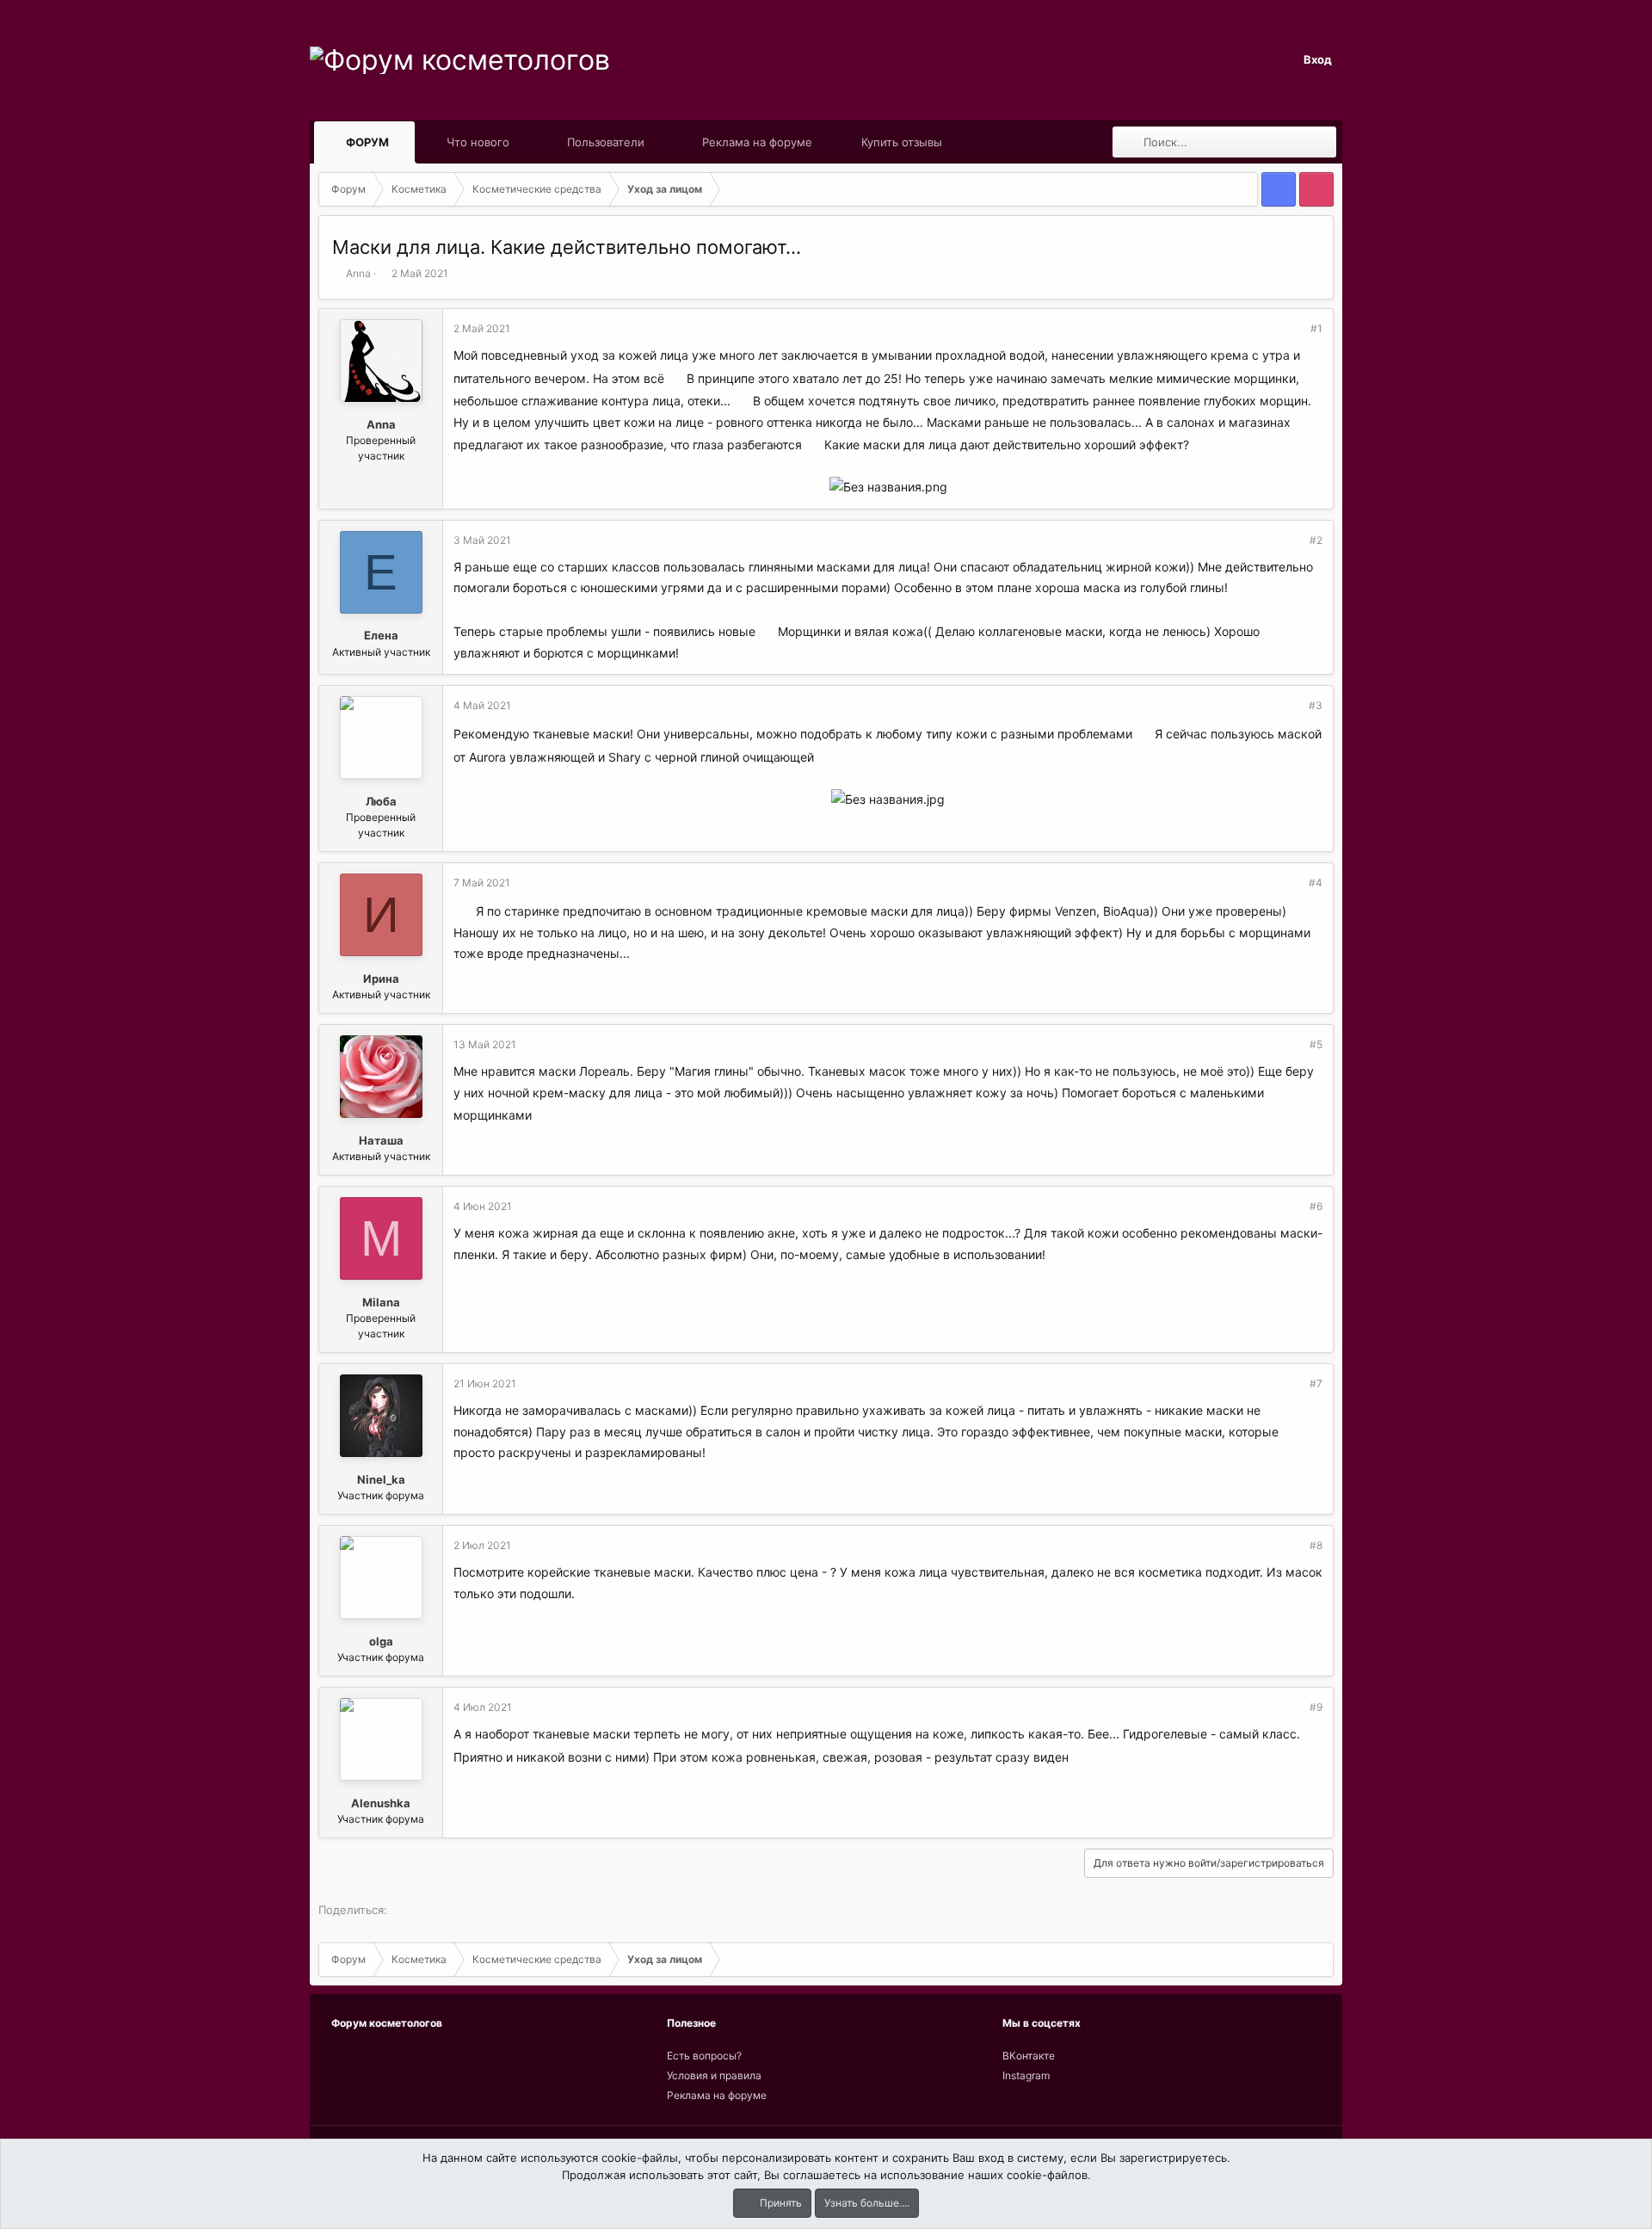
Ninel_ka (381, 1479)
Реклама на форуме (757, 142)
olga (381, 1641)
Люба (381, 801)
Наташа (381, 1140)
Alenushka (381, 1803)
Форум (367, 142)
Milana (381, 1302)
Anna (358, 273)
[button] (405, 142)
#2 (1316, 540)
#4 (1316, 883)
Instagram (1026, 2075)
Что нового (478, 142)
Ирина (381, 979)
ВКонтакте (1029, 2056)
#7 (1316, 1383)
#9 (1316, 1707)
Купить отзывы (902, 142)
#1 (1316, 328)
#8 (1316, 1545)
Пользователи (606, 142)
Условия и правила (714, 2075)
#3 (1316, 705)
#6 (1316, 1206)
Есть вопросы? (704, 2056)
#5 (1316, 1044)
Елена (381, 635)
